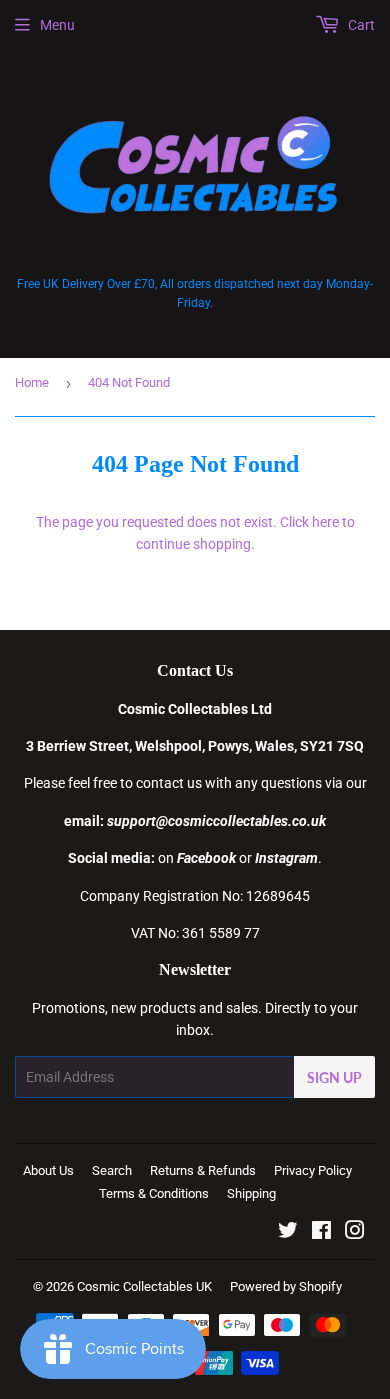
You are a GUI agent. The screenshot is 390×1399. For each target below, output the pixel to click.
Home (32, 382)
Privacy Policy (313, 1170)
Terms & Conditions (154, 1193)
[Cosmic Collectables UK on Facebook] (321, 1233)
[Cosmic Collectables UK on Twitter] (288, 1233)
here (325, 522)
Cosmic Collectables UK (144, 1286)
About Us (48, 1170)
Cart (360, 25)
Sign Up (334, 1077)
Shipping (251, 1193)
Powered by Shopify (286, 1286)
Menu (57, 25)
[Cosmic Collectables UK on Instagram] (355, 1233)
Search (112, 1170)
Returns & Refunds (203, 1170)
